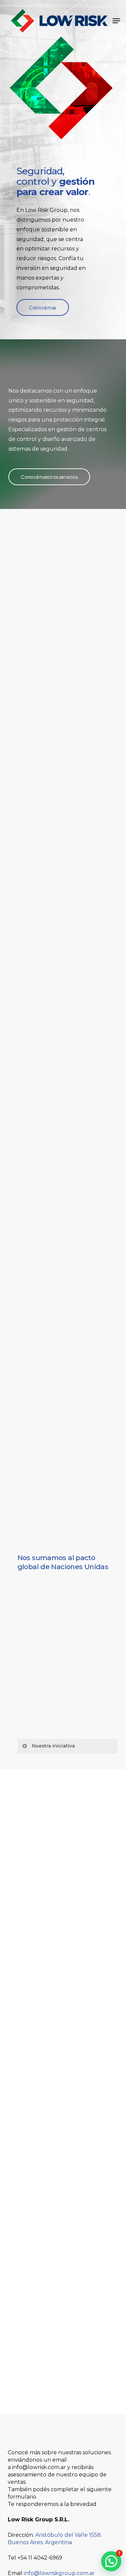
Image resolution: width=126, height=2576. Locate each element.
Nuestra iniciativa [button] (53, 1746)
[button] (116, 21)
